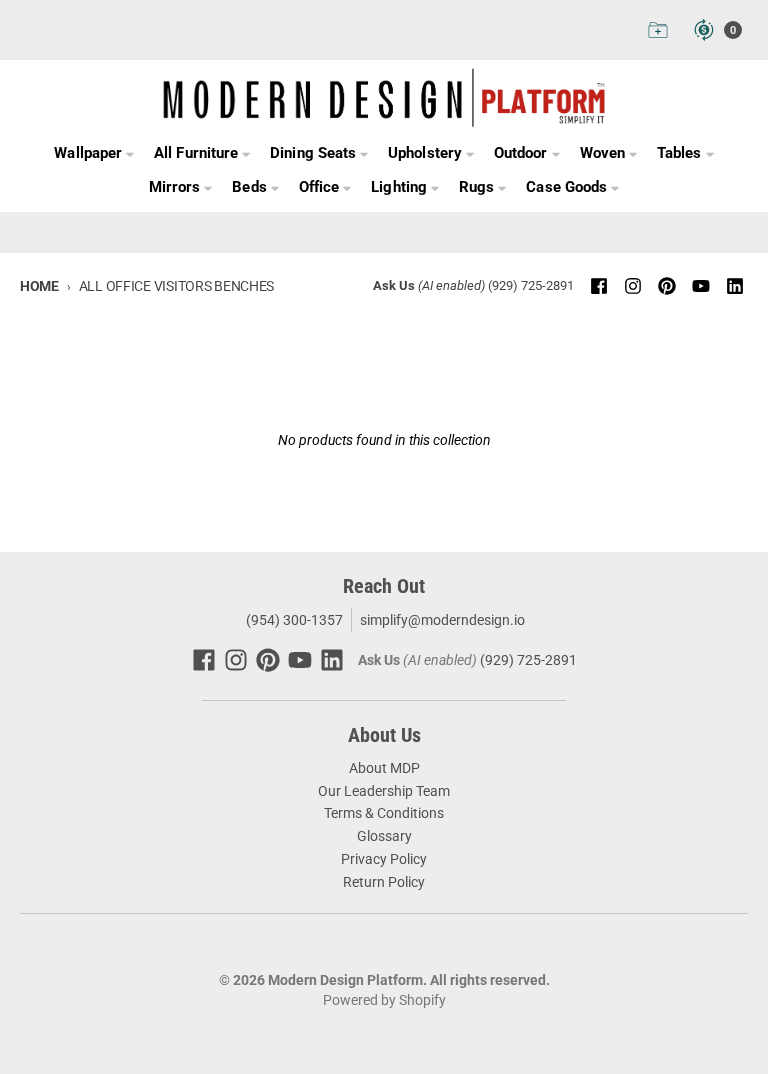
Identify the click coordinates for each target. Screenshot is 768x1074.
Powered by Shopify (384, 1000)
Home (39, 286)
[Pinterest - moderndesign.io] (667, 286)
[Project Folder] (658, 30)
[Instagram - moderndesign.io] (633, 286)
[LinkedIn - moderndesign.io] (735, 286)
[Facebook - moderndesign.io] (599, 286)
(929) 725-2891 (531, 285)
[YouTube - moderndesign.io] (701, 286)
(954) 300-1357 (293, 620)
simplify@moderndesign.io (442, 620)
